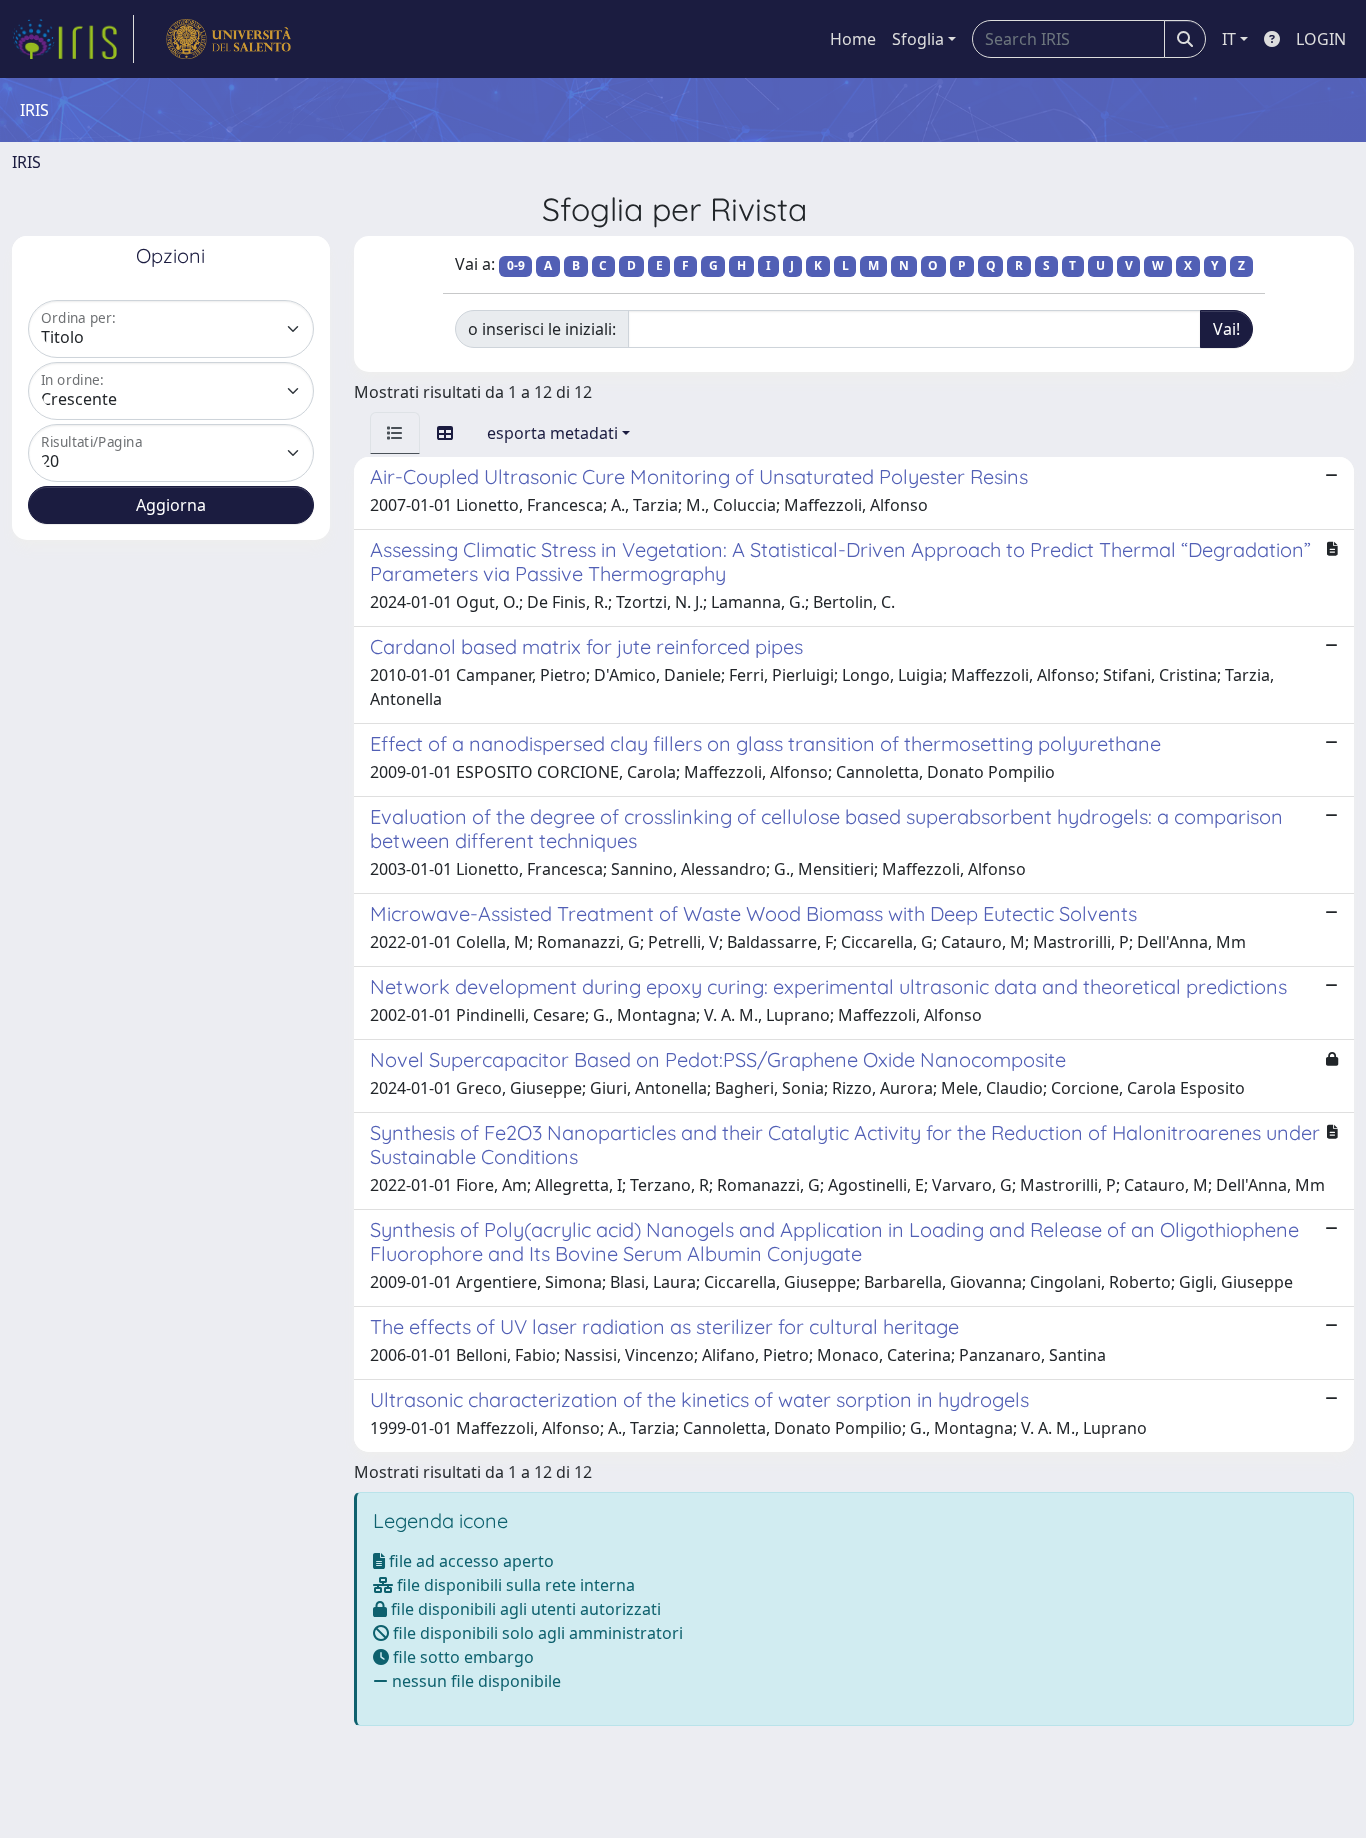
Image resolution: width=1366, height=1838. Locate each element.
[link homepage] (73, 39)
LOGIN (1321, 39)
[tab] (395, 433)
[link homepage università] (228, 39)
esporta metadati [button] (552, 433)
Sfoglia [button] (918, 39)
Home (853, 39)
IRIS (26, 162)
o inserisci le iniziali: (542, 329)
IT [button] (1229, 39)
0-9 (516, 265)
